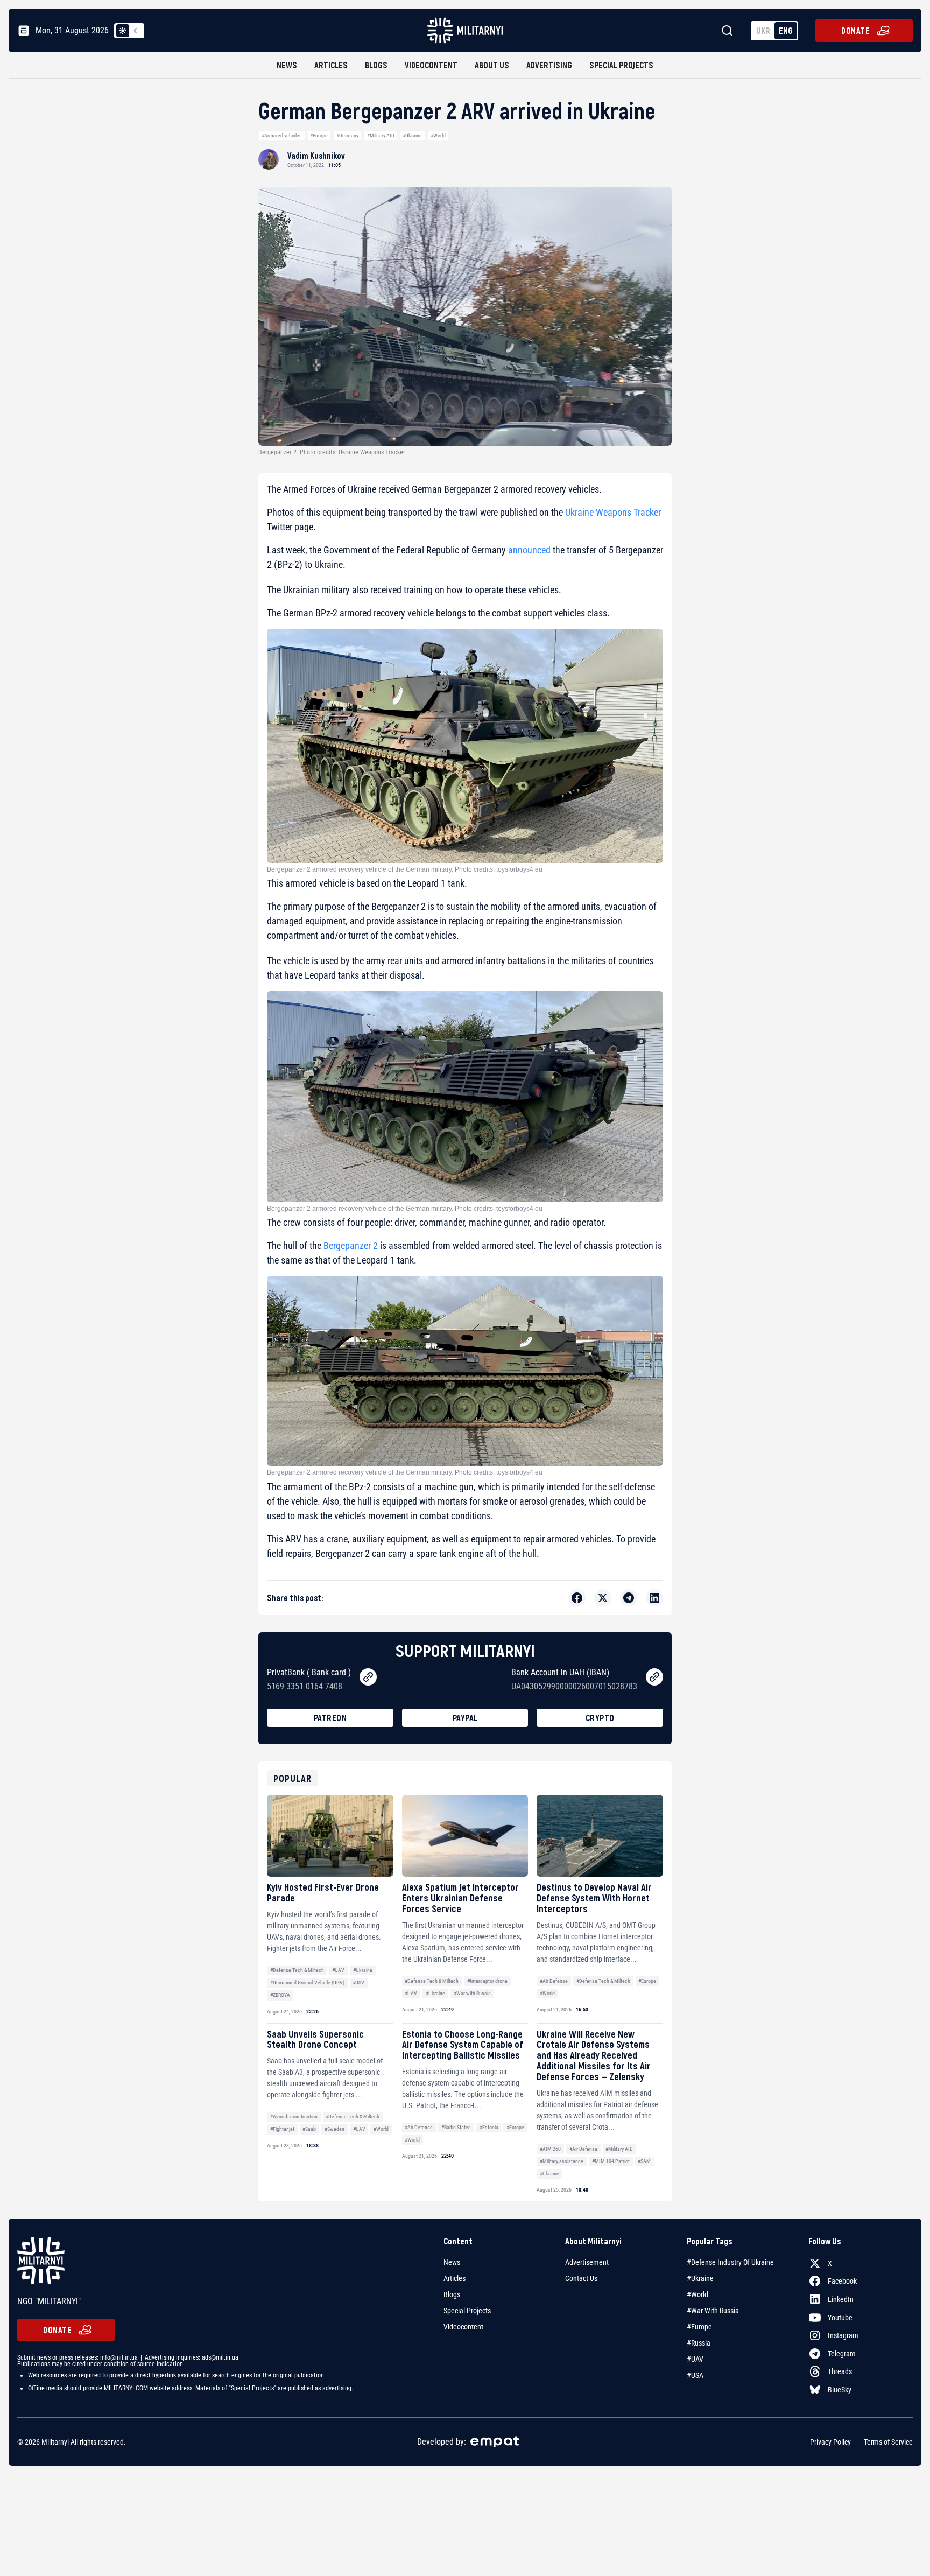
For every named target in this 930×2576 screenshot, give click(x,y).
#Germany (347, 135)
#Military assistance (562, 2161)
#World (438, 135)
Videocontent (431, 65)
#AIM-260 (550, 2149)
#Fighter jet (282, 2129)
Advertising (549, 65)
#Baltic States (456, 2127)
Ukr (763, 30)
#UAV (338, 1970)
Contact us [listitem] (581, 2278)
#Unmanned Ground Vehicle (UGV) (307, 1982)
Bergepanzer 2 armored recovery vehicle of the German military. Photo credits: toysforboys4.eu (405, 869)
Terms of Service (888, 2442)
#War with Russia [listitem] (713, 2311)
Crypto (600, 1718)
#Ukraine (412, 135)
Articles (331, 65)
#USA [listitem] (695, 2375)
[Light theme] (123, 31)
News (287, 65)
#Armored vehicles (282, 135)
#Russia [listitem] (699, 2343)
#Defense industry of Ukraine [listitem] (730, 2262)
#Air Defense (554, 1981)
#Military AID (381, 135)
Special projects (621, 65)
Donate (855, 30)
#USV (358, 1982)
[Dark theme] (136, 31)
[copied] (368, 1677)
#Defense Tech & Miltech (297, 1970)
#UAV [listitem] (695, 2359)
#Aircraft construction (294, 2117)
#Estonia (489, 2127)
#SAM (644, 2161)
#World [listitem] (697, 2294)
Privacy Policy (830, 2442)
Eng (786, 30)
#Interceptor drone (487, 1981)
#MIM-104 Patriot (611, 2161)
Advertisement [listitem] (587, 2262)
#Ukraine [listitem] (700, 2278)
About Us (492, 65)
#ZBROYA (280, 1995)
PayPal (465, 1718)
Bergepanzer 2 (351, 1245)
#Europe (319, 135)
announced (529, 550)
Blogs (376, 65)
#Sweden (334, 2129)
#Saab (309, 2129)
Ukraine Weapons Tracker (613, 512)
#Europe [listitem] (699, 2327)
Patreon (330, 1718)
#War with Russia (472, 1993)
